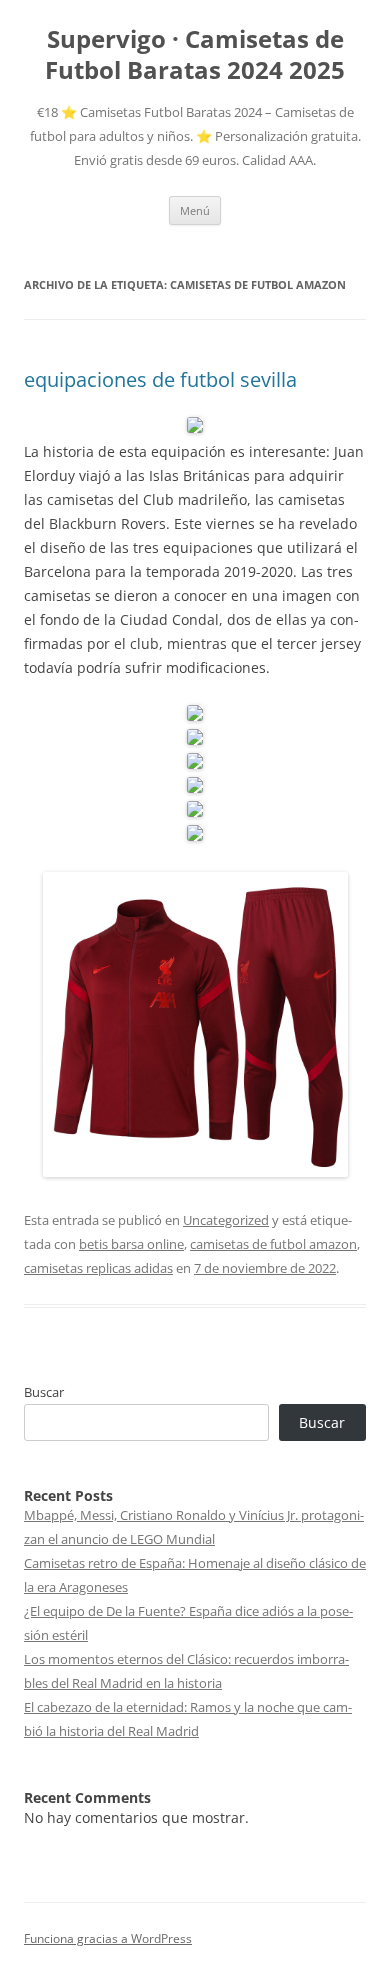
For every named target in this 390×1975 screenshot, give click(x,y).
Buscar (44, 1392)
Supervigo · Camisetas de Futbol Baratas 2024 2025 (195, 55)
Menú (195, 210)
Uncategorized (226, 1220)
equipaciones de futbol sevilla (160, 379)
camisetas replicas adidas (98, 1268)
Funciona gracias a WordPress (108, 1938)
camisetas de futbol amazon (273, 1244)
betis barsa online (131, 1244)
